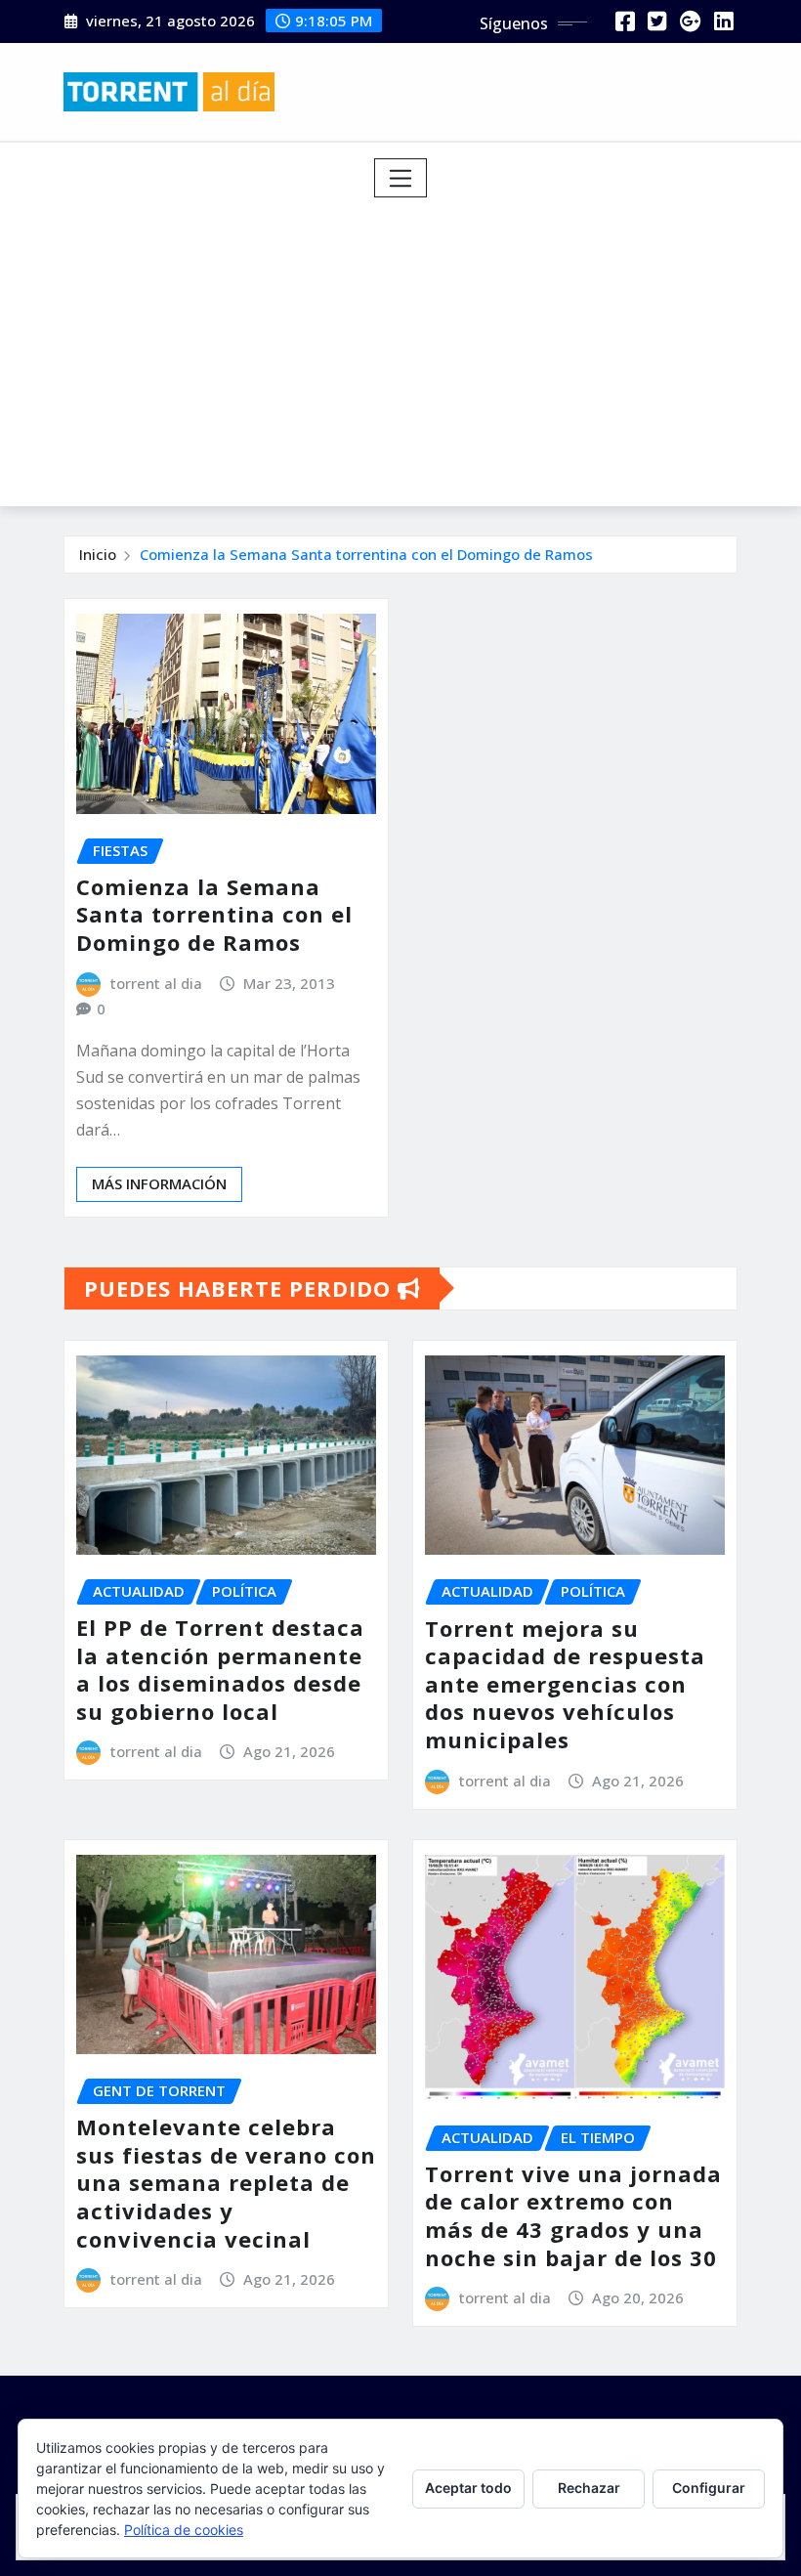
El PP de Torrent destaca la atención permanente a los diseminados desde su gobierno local (220, 1669)
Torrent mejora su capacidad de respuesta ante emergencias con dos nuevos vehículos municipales (565, 1684)
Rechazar (589, 2488)
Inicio (98, 554)
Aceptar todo (468, 2488)
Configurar (709, 2488)
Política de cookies (184, 2530)
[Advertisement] (408, 345)
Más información (159, 1183)
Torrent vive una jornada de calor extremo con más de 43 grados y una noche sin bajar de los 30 (573, 2215)
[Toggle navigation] (401, 178)
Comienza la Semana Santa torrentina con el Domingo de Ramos (366, 554)
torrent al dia (156, 983)
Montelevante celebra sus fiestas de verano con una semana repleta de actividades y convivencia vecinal (226, 2182)
